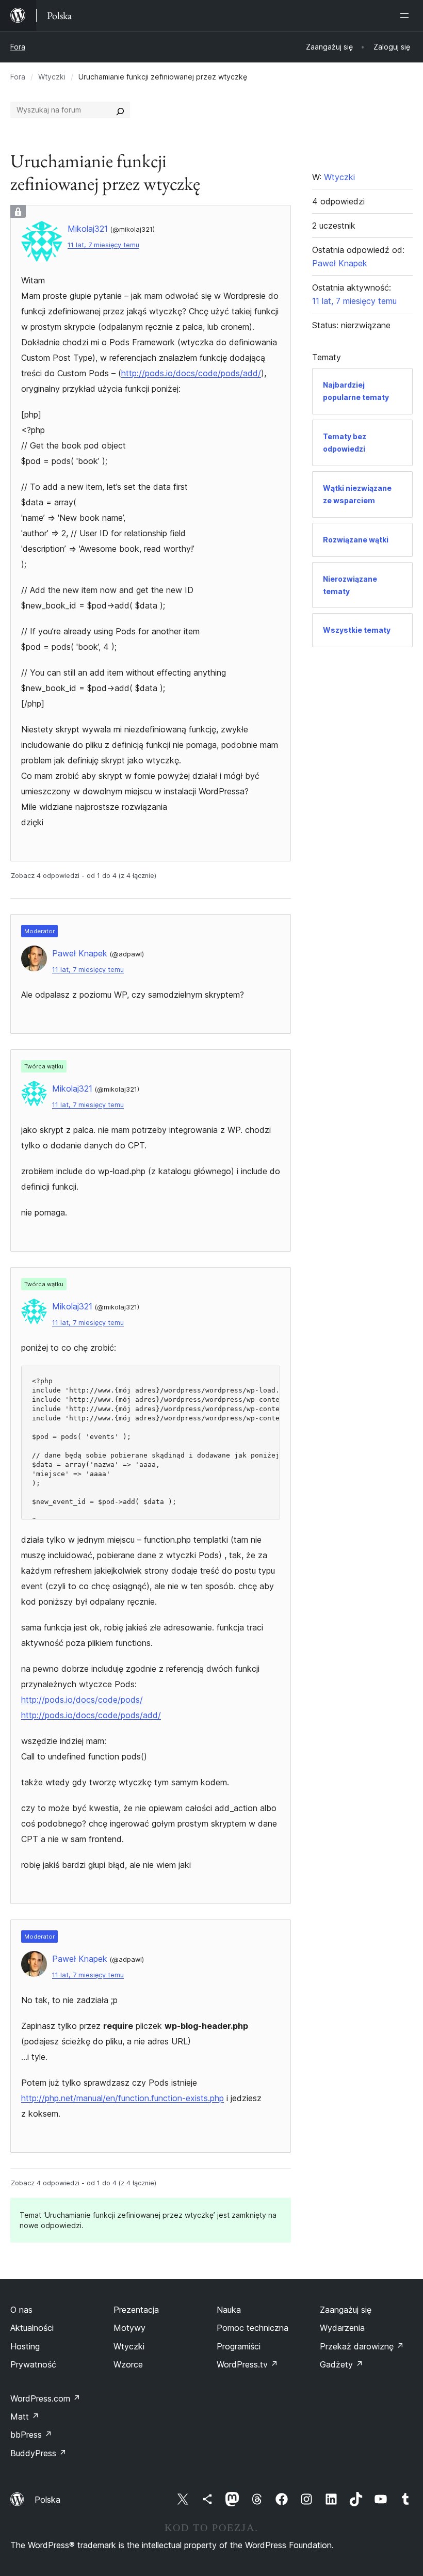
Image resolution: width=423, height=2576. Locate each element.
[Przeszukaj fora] (120, 110)
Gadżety (341, 2364)
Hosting (25, 2346)
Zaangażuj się (346, 2310)
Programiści (239, 2346)
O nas (21, 2310)
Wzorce (128, 2364)
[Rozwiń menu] (406, 15)
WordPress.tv (247, 2364)
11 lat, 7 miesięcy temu (103, 245)
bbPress (31, 2435)
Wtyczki (52, 77)
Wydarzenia (342, 2328)
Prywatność (33, 2364)
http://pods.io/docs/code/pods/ (82, 1700)
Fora (18, 47)
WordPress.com (45, 2398)
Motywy (129, 2328)
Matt (25, 2417)
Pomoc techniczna (253, 2328)
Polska (47, 2500)
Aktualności (32, 2328)
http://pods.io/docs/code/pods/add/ (191, 373)
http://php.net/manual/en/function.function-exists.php (123, 2098)
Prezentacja (136, 2310)
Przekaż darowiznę (362, 2346)
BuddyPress (38, 2453)
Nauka (229, 2310)
